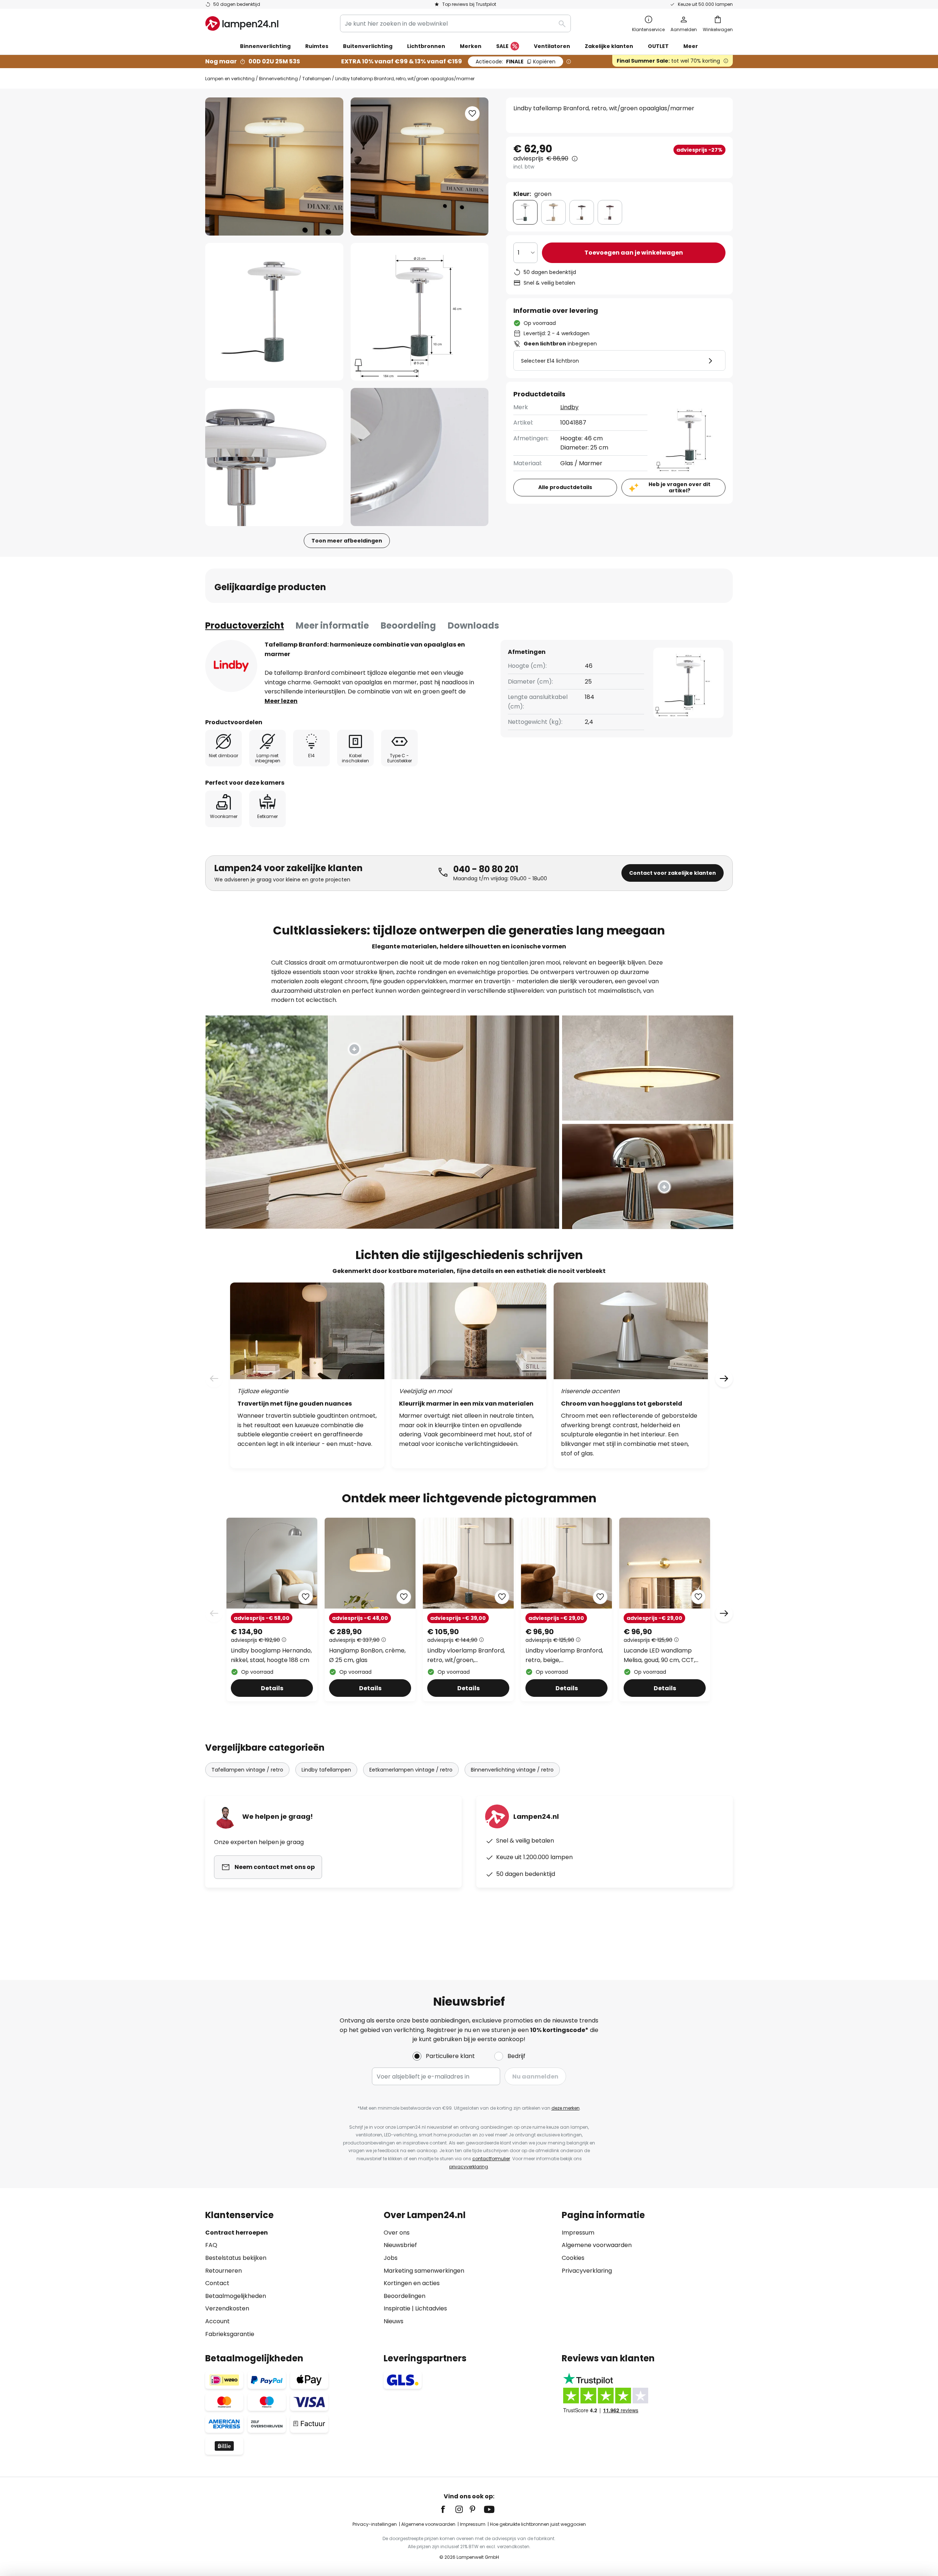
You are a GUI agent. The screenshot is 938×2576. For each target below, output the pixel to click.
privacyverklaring (469, 2167)
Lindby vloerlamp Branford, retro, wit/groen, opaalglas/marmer (466, 1655)
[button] (274, 312)
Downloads (473, 626)
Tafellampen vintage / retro (247, 1770)
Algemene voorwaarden (597, 2245)
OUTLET (658, 46)
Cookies (573, 2258)
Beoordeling (408, 626)
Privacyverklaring (587, 2271)
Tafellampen (317, 79)
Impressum (578, 2233)
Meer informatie (332, 626)
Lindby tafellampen (326, 1770)
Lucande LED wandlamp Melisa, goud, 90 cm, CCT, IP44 (659, 1655)
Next (724, 1613)
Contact (217, 2283)
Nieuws (394, 2321)
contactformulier (491, 2159)
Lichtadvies (431, 2308)
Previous (214, 1613)
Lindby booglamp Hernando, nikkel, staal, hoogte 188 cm (271, 1655)
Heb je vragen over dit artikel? (680, 487)
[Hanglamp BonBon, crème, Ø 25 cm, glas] (370, 1609)
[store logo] (242, 23)
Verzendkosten (227, 2308)
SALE (502, 46)
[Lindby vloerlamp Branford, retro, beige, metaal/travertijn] (566, 1609)
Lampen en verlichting (230, 79)
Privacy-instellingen (375, 2524)
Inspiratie (397, 2308)
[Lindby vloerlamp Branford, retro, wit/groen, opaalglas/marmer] (468, 1609)
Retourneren (224, 2271)
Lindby (569, 407)
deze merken (566, 2108)
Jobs (391, 2258)
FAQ (211, 2245)
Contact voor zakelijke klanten (673, 873)
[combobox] (455, 23)
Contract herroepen (237, 2233)
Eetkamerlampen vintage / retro (411, 1770)
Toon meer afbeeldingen (347, 541)
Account (217, 2321)
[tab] (245, 626)
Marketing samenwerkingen (424, 2271)
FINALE (516, 62)
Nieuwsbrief (400, 2245)
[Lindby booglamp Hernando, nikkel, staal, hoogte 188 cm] (272, 1609)
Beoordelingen (405, 2296)
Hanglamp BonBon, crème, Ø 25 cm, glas (367, 1655)
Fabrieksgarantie (230, 2334)
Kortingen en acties (412, 2283)
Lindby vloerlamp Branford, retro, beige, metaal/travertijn (564, 1655)
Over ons (397, 2233)
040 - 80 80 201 (486, 869)
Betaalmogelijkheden (236, 2296)
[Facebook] (448, 2509)
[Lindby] (231, 666)
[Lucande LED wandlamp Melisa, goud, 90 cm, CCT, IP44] (665, 1609)
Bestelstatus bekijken (236, 2258)
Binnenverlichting (278, 79)
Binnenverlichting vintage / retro (512, 1770)
